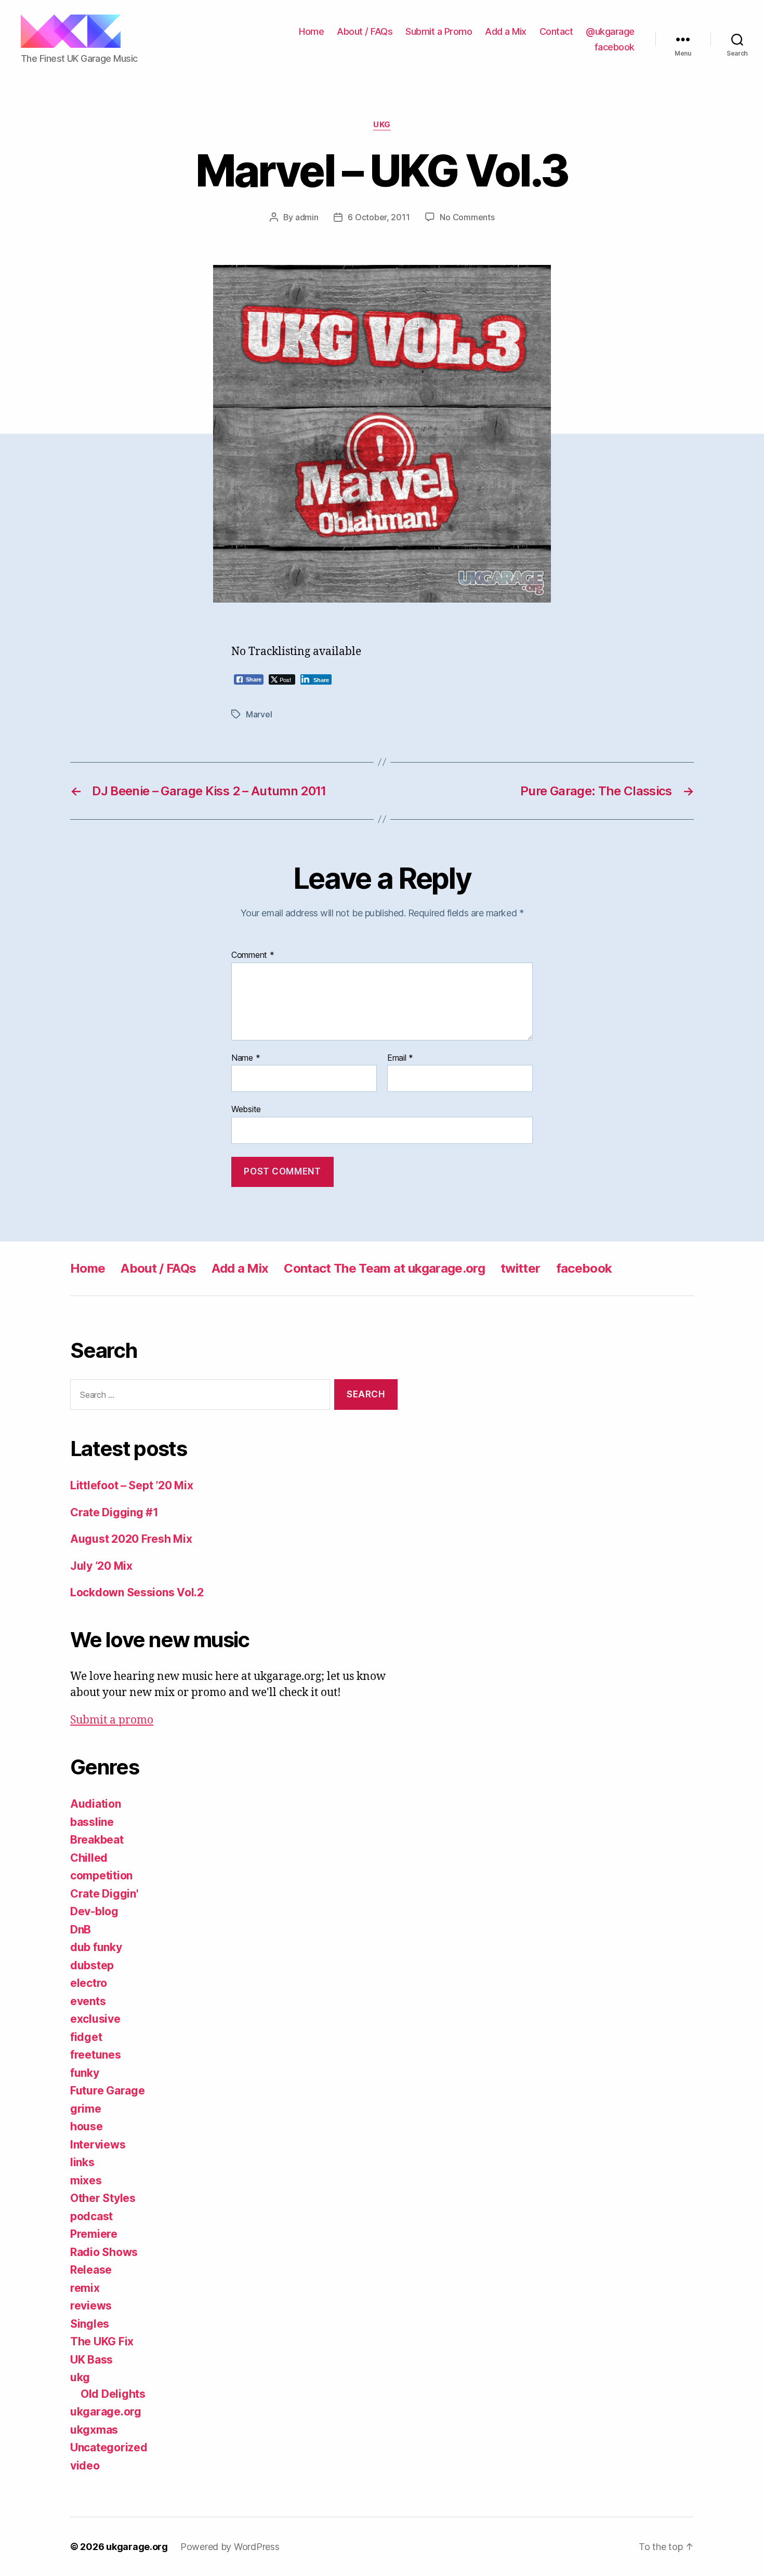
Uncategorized (109, 2447)
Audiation (96, 1804)
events (88, 2001)
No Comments (467, 217)
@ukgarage (610, 31)
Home (311, 31)
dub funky (96, 1947)
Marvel (259, 714)
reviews (91, 2306)
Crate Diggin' (104, 1894)
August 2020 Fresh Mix (131, 1539)
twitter (520, 1268)
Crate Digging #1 (114, 1512)
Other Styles (103, 2198)
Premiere (94, 2234)
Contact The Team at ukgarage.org (384, 1268)
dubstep (92, 1965)
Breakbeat (97, 1840)
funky (85, 2073)
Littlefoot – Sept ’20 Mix (131, 1485)
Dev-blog (94, 1911)
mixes (86, 2180)
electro (89, 1983)
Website (246, 1109)
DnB (81, 1930)
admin (307, 217)
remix (85, 2288)
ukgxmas (94, 2430)
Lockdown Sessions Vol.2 (137, 1592)
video (85, 2466)
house (87, 2126)
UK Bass (91, 2360)
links (82, 2162)
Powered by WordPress (230, 2547)
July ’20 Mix (101, 1566)
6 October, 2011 (379, 217)
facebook (615, 47)
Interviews (98, 2145)
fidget (86, 2037)
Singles (90, 2324)
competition (101, 1876)
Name (246, 1058)
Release (91, 2270)
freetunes (96, 2055)
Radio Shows (104, 2252)
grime (86, 2109)
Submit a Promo (439, 31)
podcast (91, 2216)
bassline (92, 1822)
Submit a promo (112, 1720)
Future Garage (108, 2091)
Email (400, 1058)
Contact (556, 31)
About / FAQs (365, 31)
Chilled (89, 1858)
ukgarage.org (106, 2412)
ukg (382, 125)
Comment (253, 955)
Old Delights (113, 2394)
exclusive (95, 2019)
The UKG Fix (102, 2341)
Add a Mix (506, 31)
